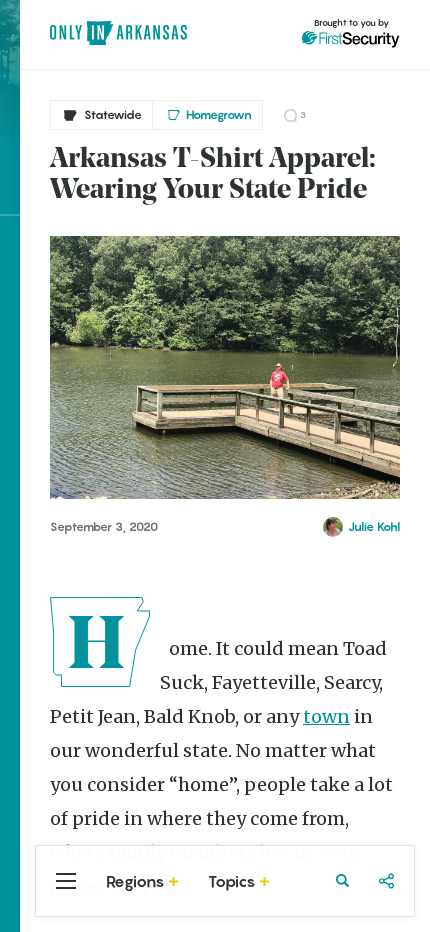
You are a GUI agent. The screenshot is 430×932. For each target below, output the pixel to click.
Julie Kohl (374, 527)
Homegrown (219, 114)
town (326, 716)
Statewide (113, 114)
